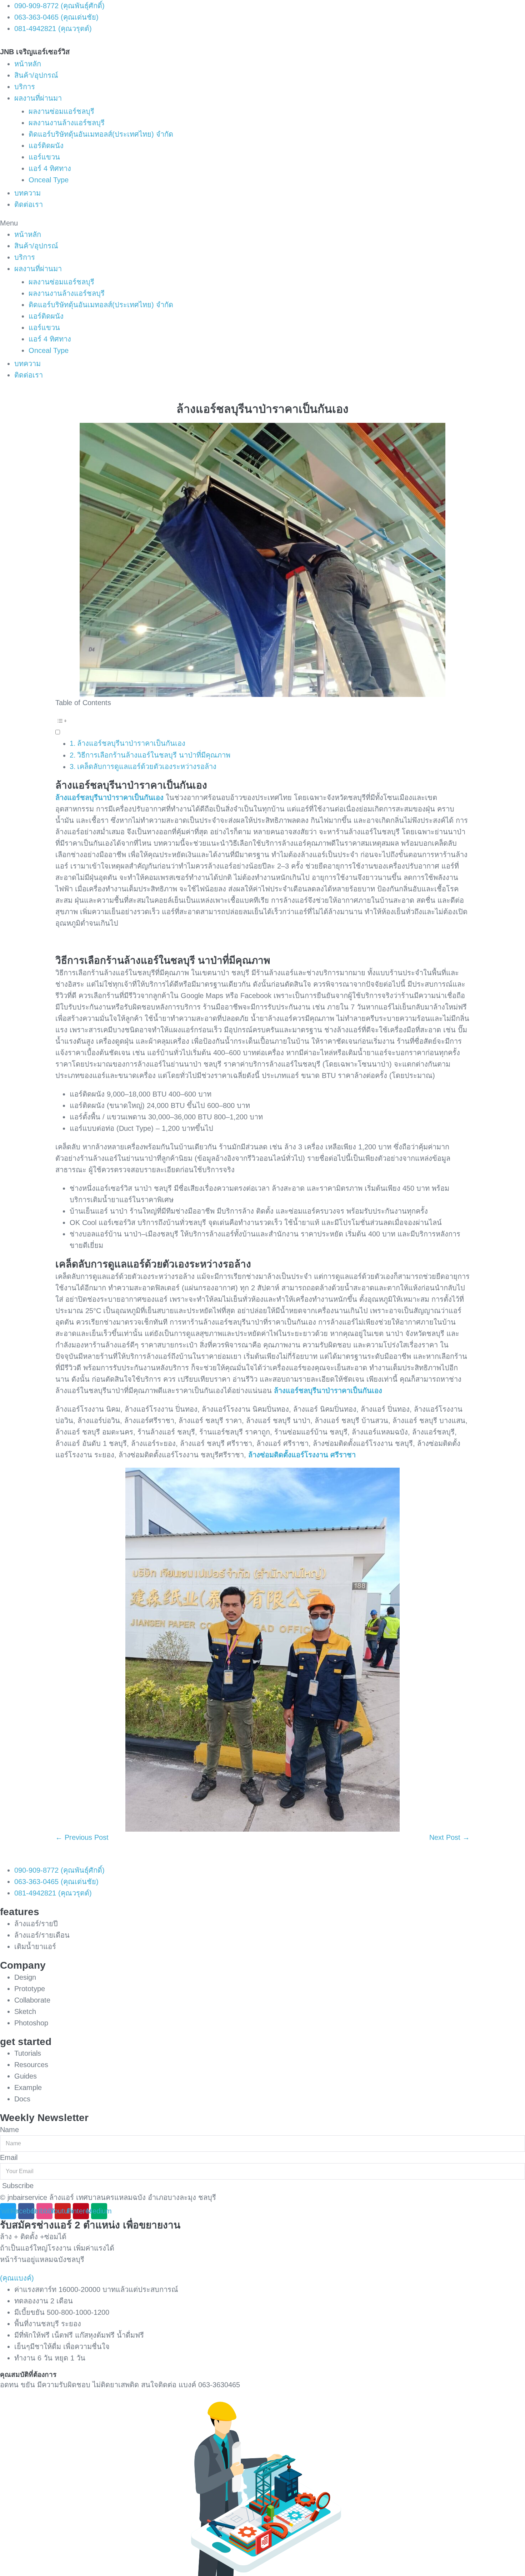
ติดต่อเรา (29, 204)
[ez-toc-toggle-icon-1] (262, 726)
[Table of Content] (262, 721)
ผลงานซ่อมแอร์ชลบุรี (61, 111)
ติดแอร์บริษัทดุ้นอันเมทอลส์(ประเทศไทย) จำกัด (101, 134)
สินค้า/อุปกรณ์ (36, 75)
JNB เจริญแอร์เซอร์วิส (35, 52)
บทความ (27, 193)
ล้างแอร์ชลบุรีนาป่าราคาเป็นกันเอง (131, 743)
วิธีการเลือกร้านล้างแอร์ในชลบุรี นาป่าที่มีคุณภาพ (154, 755)
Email (9, 2157)
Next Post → (449, 1837)
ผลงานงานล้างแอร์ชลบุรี (67, 123)
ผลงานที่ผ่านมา (38, 98)
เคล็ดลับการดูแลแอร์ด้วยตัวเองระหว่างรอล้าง (147, 766)
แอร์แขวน (44, 157)
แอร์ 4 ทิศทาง (50, 168)
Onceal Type (49, 180)
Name (9, 2130)
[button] (262, 223)
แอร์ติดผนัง (46, 146)
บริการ (25, 87)
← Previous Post (82, 1837)
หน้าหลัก (28, 64)
